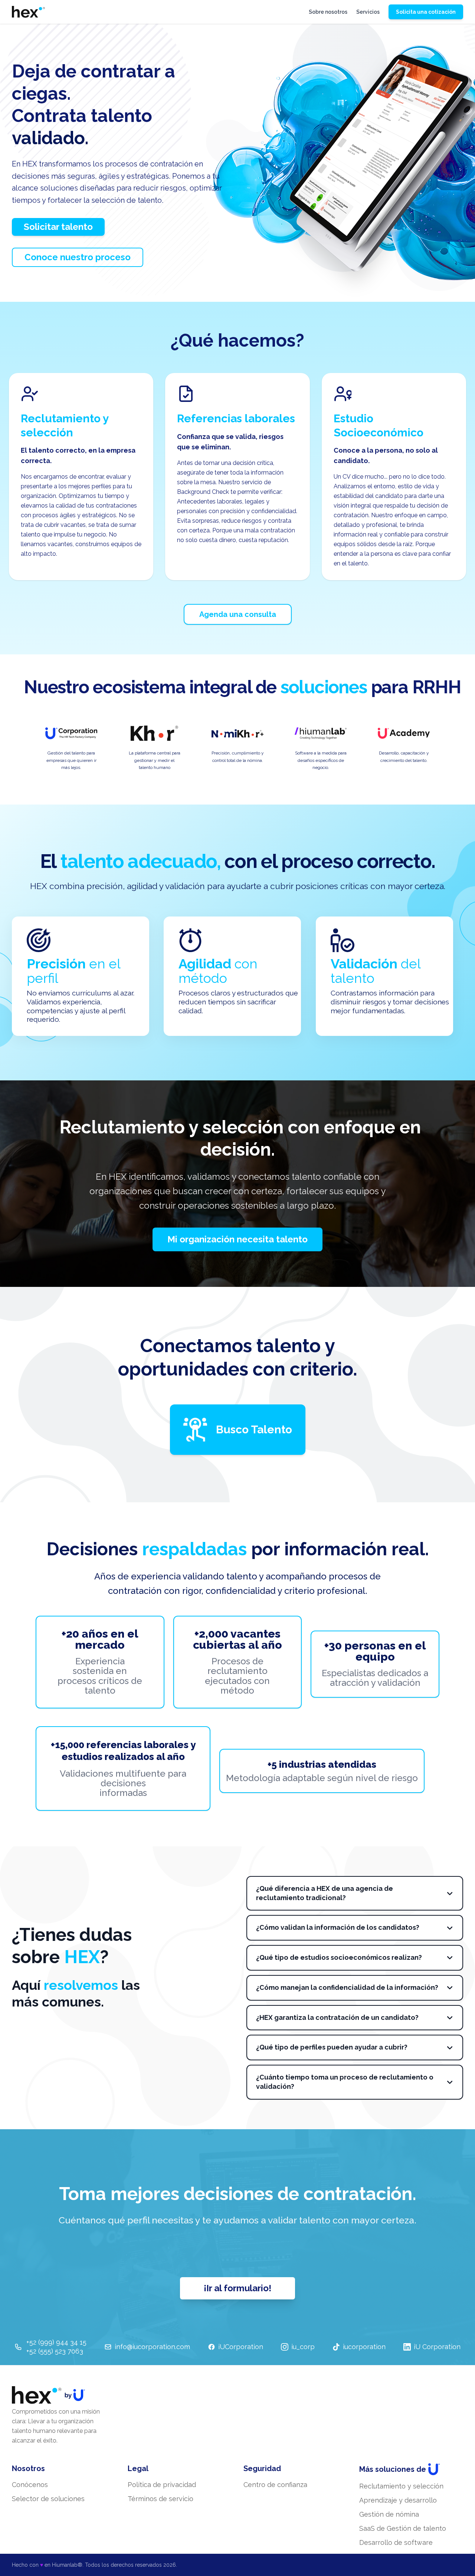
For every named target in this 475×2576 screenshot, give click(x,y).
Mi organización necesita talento (237, 1239)
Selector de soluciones (48, 2499)
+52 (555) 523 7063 (55, 2351)
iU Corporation (437, 2347)
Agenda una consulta (238, 614)
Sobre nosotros (328, 12)
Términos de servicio (160, 2499)
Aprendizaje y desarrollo (398, 2500)
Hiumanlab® (67, 2565)
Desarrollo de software (396, 2542)
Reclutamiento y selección (401, 2486)
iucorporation (364, 2347)
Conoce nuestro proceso (78, 257)
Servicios (368, 12)
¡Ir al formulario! (237, 2288)
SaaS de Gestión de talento (403, 2528)
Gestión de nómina (389, 2514)
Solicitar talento (58, 227)
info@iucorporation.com (152, 2347)
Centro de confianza (275, 2485)
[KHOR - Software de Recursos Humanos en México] (28, 12)
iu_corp (303, 2347)
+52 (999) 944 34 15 (56, 2342)
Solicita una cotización (426, 12)
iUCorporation (241, 2347)
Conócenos (30, 2485)
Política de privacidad (162, 2485)
